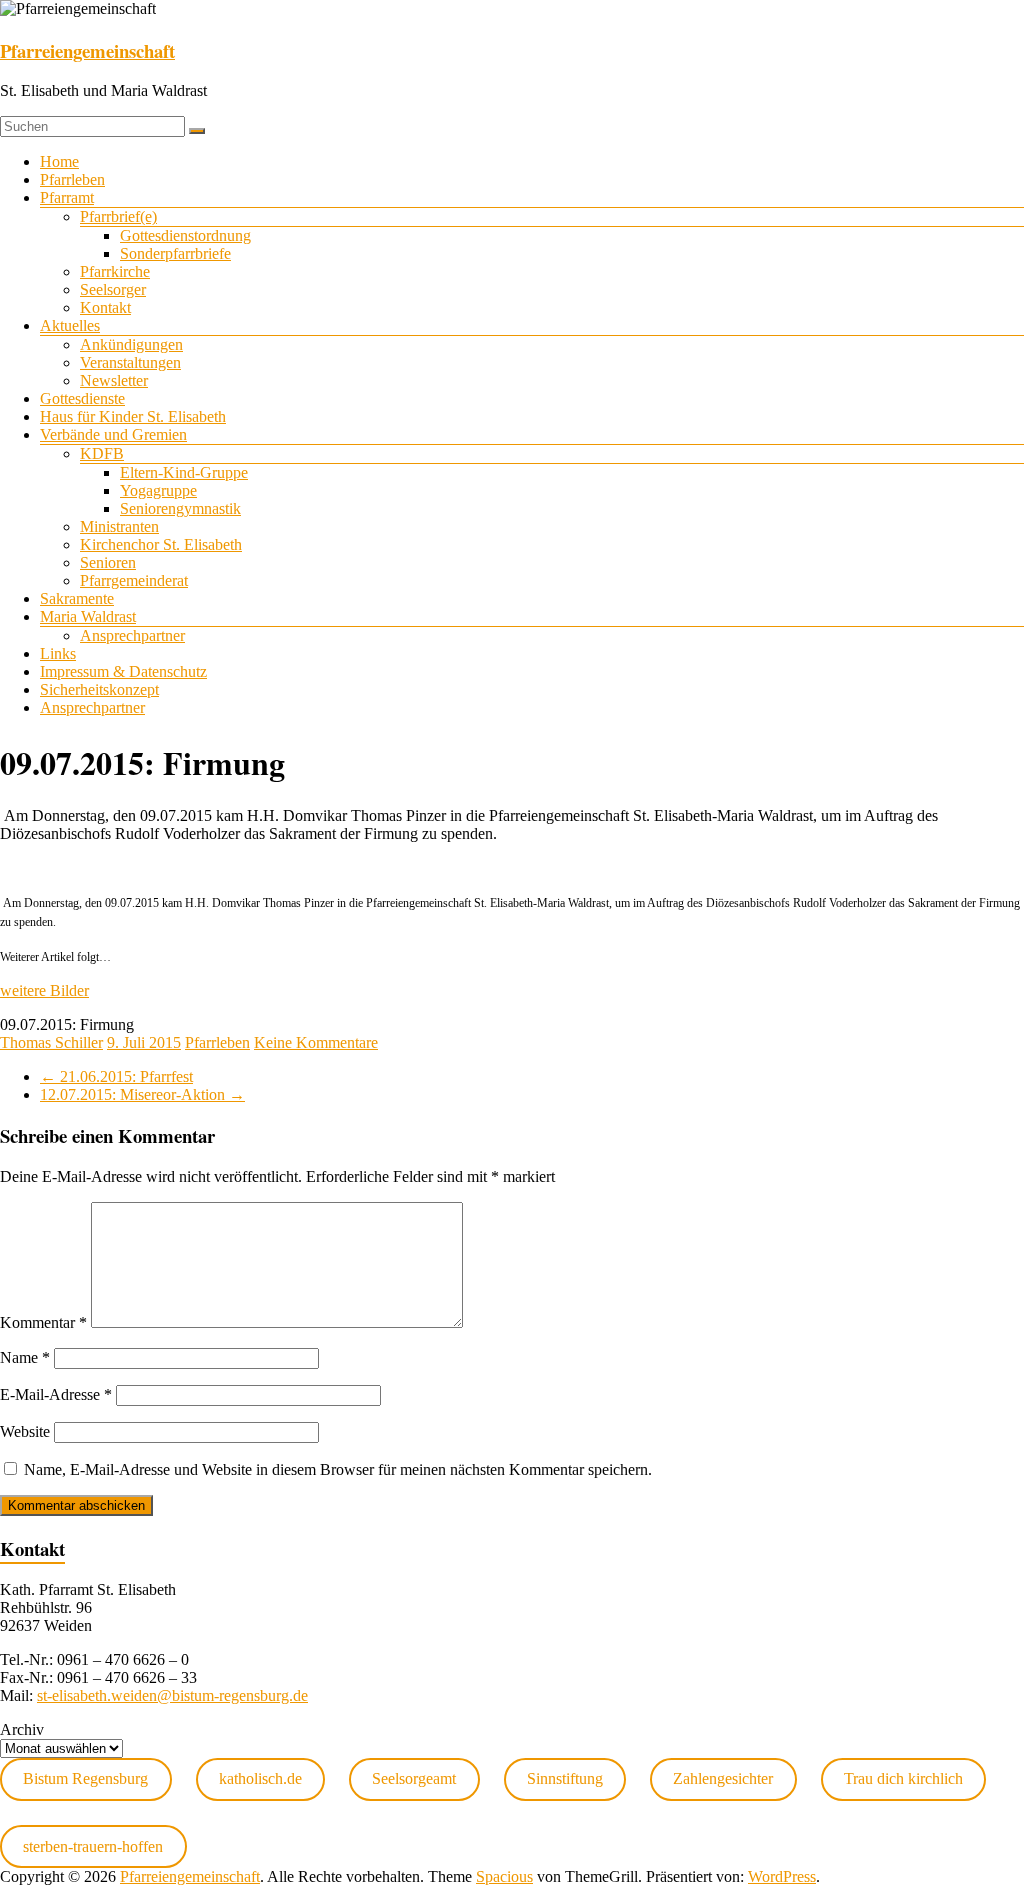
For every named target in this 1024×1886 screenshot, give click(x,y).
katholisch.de (260, 1778)
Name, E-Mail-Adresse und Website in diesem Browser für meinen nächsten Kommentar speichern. (338, 1469)
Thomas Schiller (51, 1042)
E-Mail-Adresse (56, 1394)
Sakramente (77, 598)
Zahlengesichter (723, 1778)
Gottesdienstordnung (185, 235)
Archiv (22, 1729)
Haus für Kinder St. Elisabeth (133, 416)
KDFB (102, 453)
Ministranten (119, 526)
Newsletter (114, 380)
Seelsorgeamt (414, 1778)
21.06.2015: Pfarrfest (116, 1076)
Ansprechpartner (132, 635)
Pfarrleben (72, 179)
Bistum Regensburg (85, 1778)
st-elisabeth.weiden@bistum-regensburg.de (172, 1695)
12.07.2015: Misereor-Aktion (142, 1094)
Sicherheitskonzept (99, 689)
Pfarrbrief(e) (118, 216)
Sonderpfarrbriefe (175, 253)
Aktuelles (70, 325)
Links (58, 653)
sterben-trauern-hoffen (93, 1846)
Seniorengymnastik (180, 508)
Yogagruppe (158, 490)
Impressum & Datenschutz (123, 671)
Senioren (108, 562)
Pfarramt (67, 197)
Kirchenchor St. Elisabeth (161, 544)
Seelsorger (113, 289)
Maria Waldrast (88, 616)
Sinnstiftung (565, 1778)
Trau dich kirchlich (903, 1778)
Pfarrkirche (115, 271)
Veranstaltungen (130, 362)
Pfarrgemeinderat (134, 580)
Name (25, 1357)
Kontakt (105, 307)
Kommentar (43, 1322)
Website (25, 1431)
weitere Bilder (44, 990)
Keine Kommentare (316, 1042)
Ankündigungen (131, 344)
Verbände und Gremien (113, 434)
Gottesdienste (82, 398)
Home (59, 161)
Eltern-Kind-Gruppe (184, 472)
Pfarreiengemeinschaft (87, 50)
